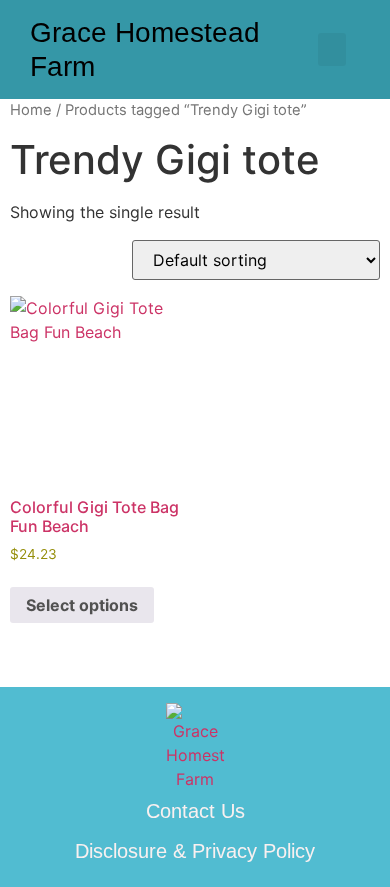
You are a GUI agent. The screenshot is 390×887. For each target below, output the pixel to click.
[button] (332, 49)
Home (31, 110)
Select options (82, 605)
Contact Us (195, 811)
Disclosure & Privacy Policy (195, 851)
